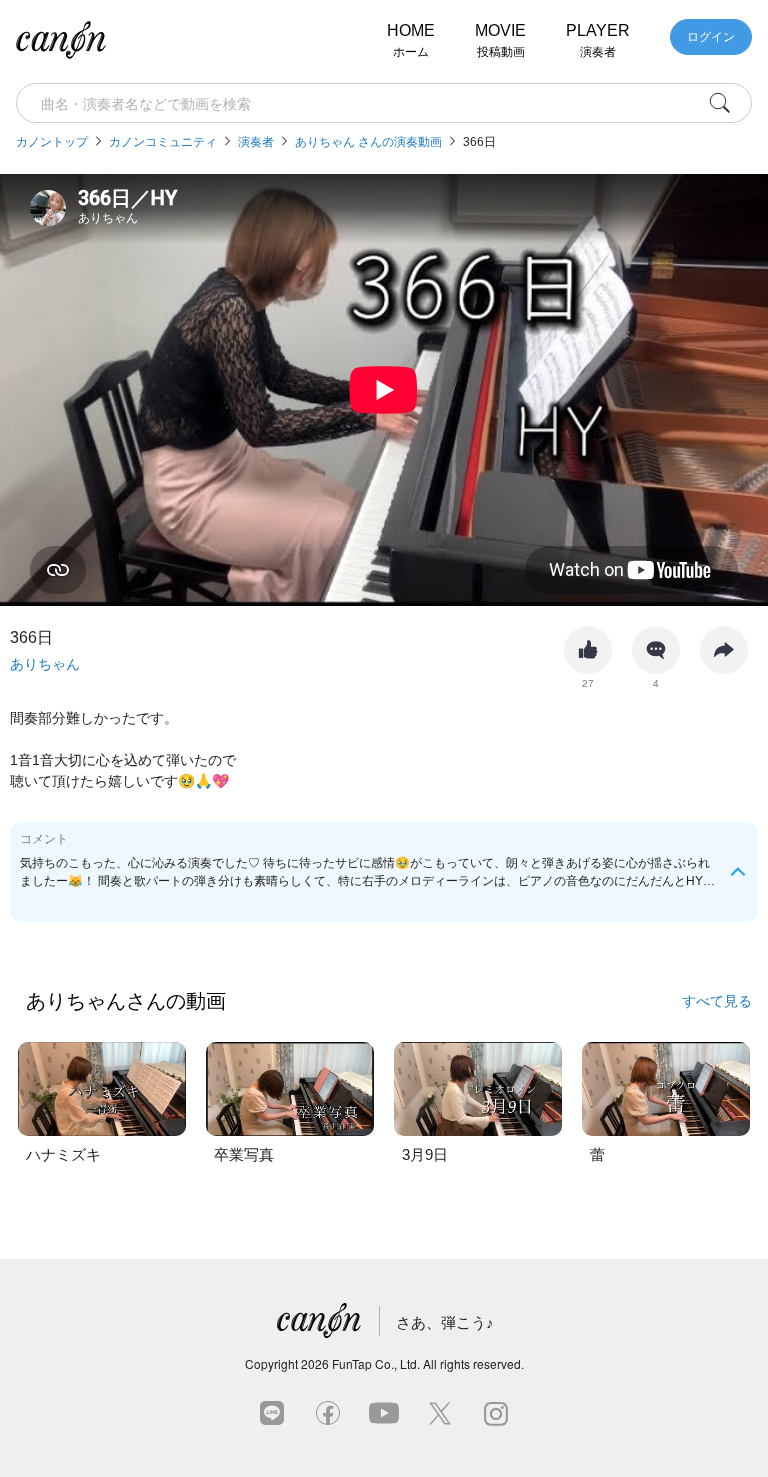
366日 (479, 142)
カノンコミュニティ (163, 142)
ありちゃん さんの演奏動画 (368, 142)
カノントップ (52, 142)
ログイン (711, 37)
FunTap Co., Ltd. (376, 1363)
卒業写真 (244, 1154)
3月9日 (425, 1154)
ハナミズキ (63, 1154)
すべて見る (717, 1000)
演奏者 (256, 142)
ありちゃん (45, 664)
